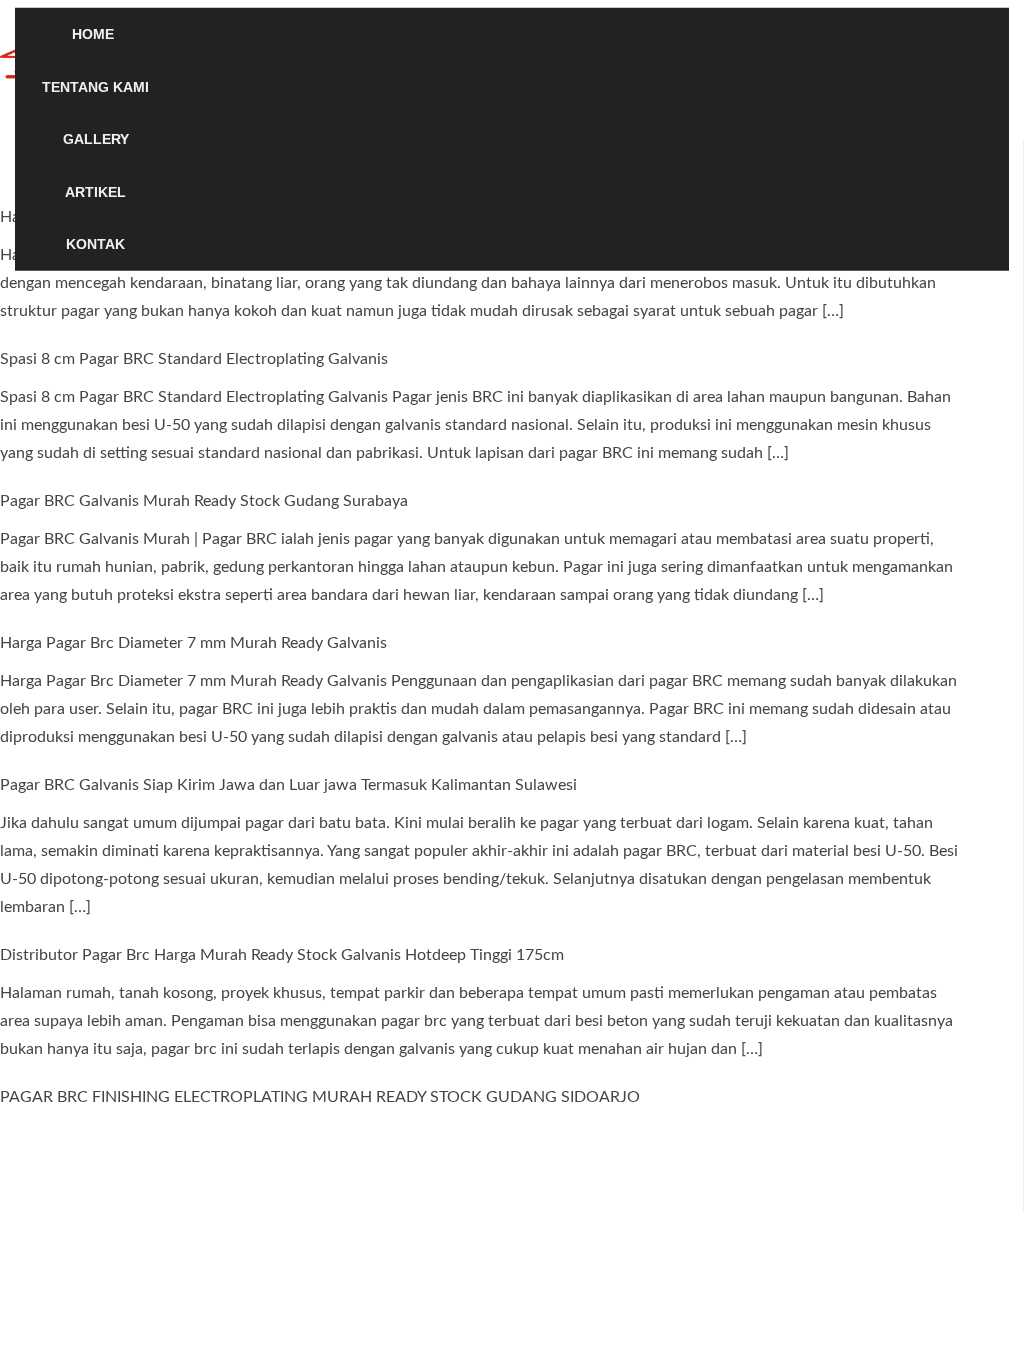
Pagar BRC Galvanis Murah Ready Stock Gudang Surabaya (204, 501)
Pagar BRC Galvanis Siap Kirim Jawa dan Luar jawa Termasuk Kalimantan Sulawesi (288, 785)
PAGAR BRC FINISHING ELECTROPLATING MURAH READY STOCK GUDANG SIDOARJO (320, 1097)
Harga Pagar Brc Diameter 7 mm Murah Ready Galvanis (193, 643)
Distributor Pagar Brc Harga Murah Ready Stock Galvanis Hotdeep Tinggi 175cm (282, 955)
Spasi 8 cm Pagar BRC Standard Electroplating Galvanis (194, 359)
